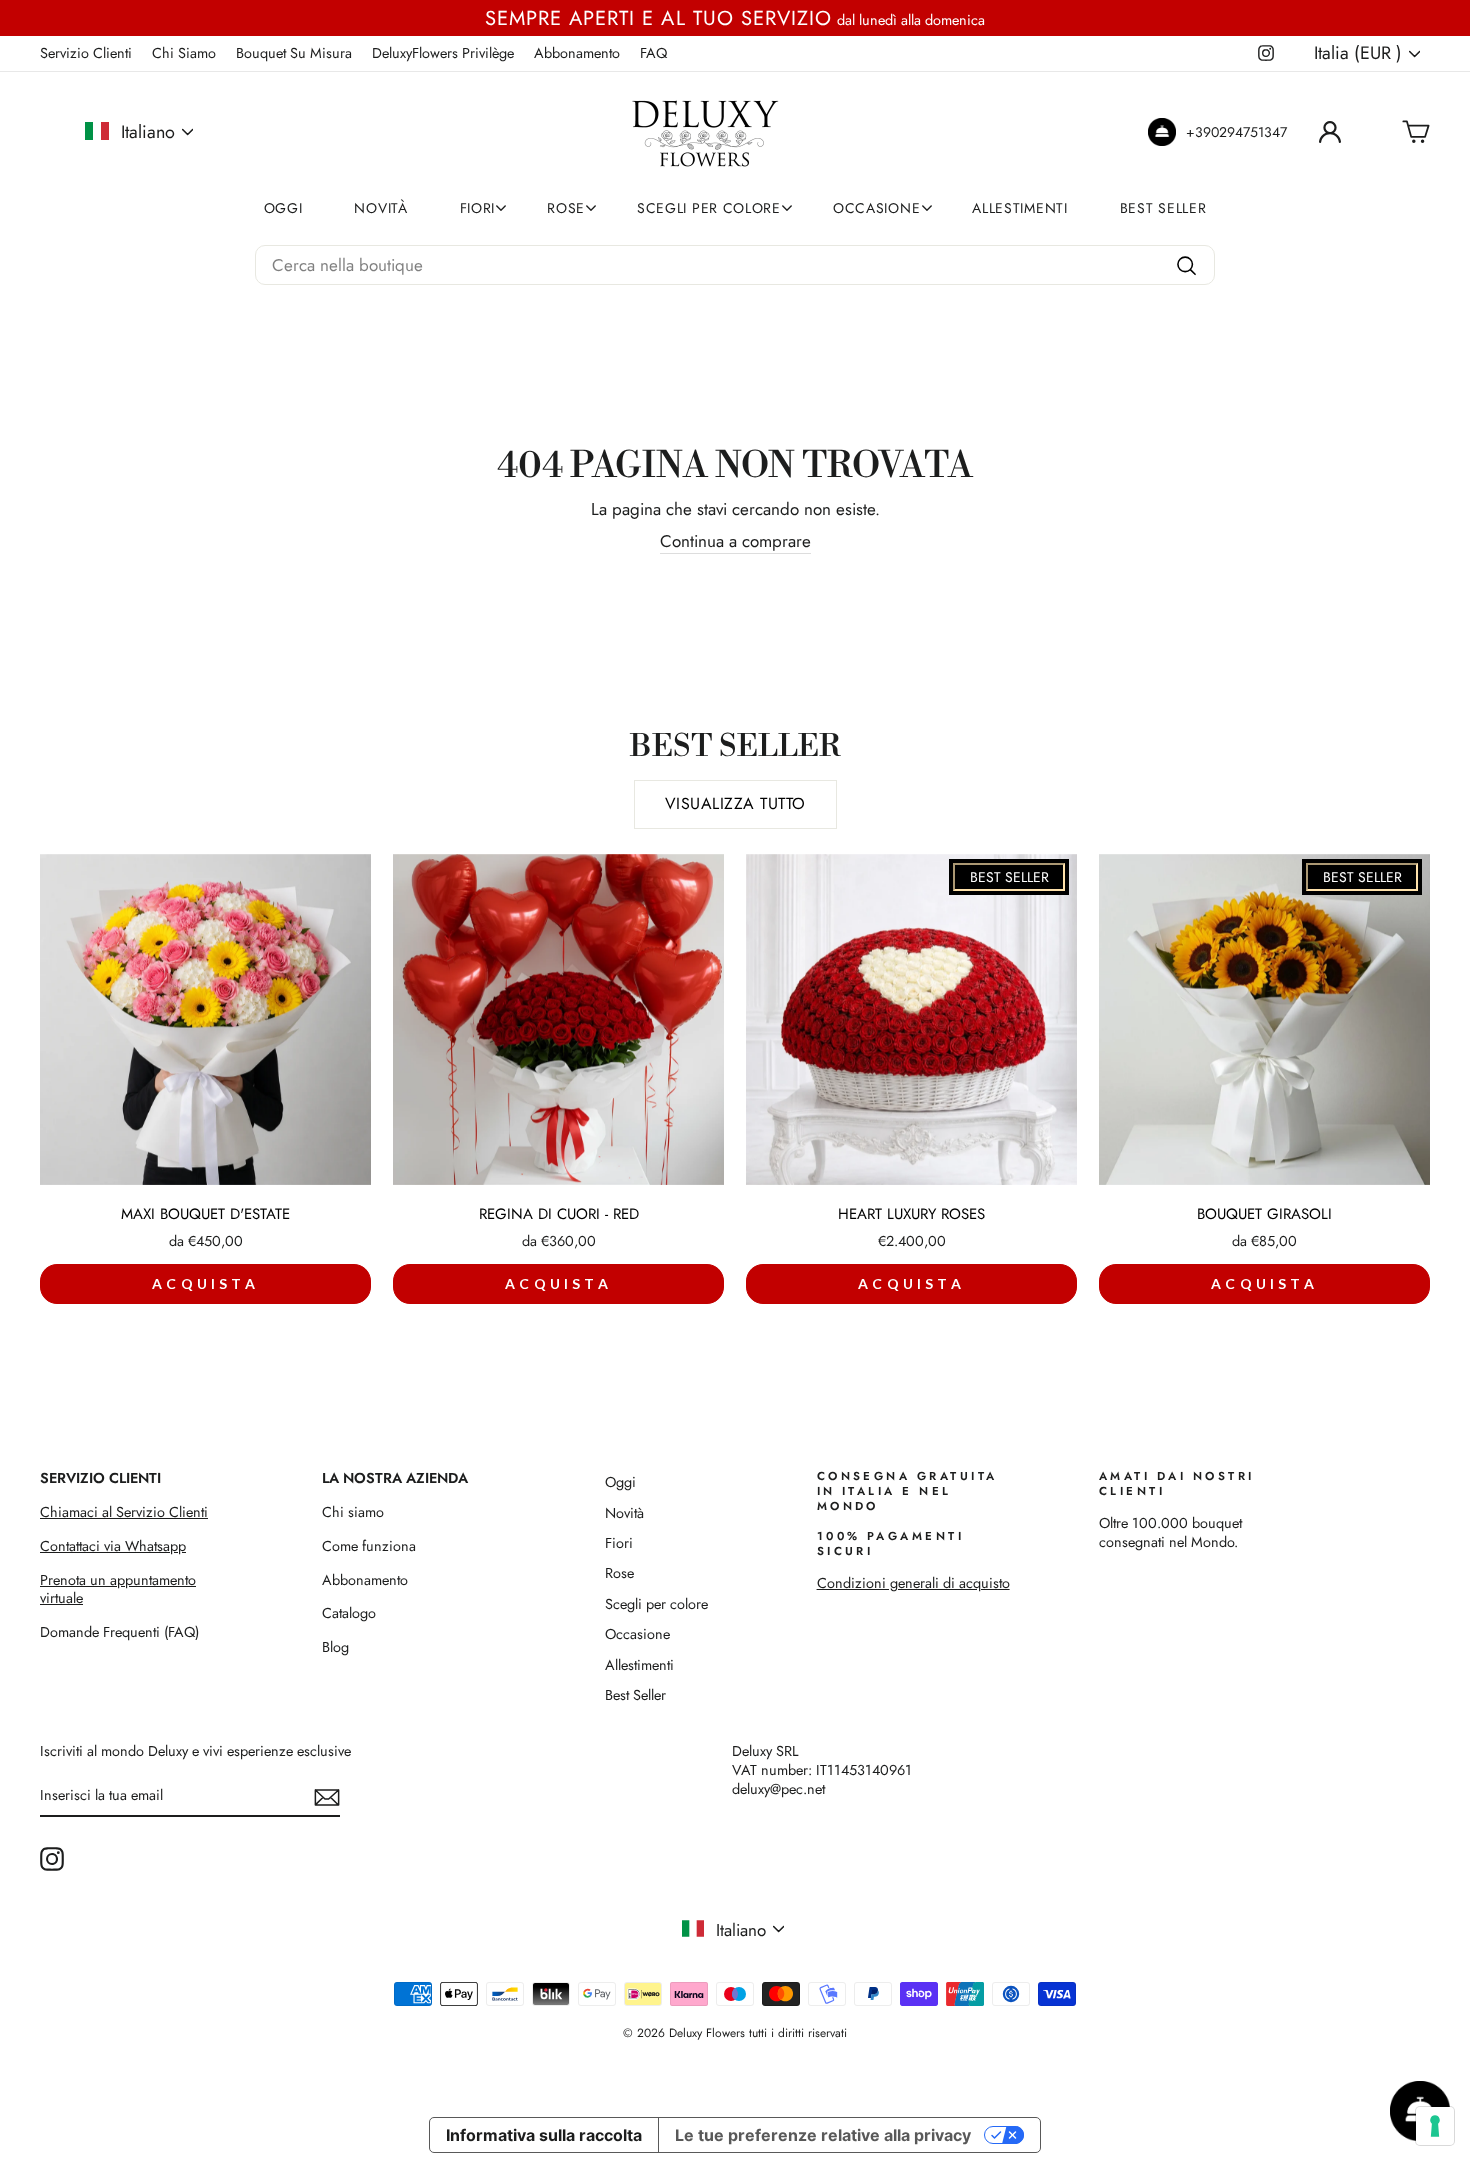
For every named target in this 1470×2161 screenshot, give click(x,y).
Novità (380, 208)
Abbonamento (577, 53)
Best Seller (1163, 208)
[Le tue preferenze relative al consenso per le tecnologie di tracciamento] (1435, 2126)
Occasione (876, 208)
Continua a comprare (735, 541)
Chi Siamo (184, 53)
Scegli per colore (709, 208)
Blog (335, 1647)
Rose (566, 208)
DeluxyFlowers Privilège (443, 53)
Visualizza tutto (735, 803)
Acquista (205, 1283)
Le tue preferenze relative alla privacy (823, 2135)
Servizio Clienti (86, 53)
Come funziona (369, 1546)
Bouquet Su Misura (294, 53)
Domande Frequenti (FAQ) (119, 1632)
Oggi (283, 208)
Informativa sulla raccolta (544, 2135)
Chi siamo (353, 1512)
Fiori (478, 208)
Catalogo (349, 1613)
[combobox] (735, 265)
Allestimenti (1019, 208)
